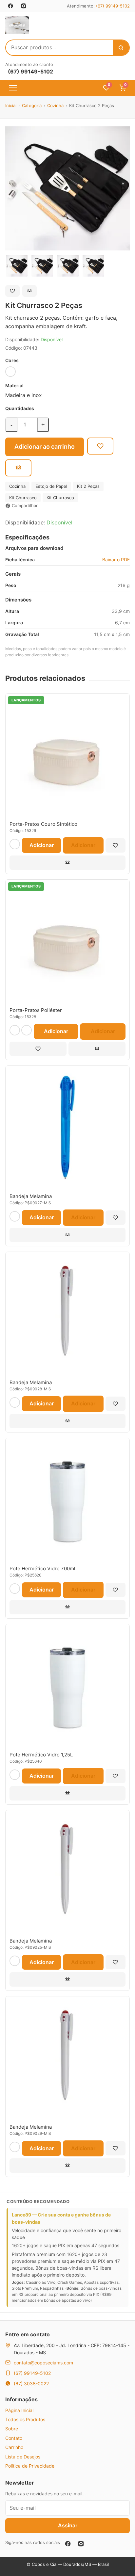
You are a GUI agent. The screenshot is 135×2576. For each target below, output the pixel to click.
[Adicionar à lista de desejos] (12, 291)
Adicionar (42, 845)
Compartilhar (25, 505)
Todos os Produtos (25, 2419)
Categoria (32, 105)
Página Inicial (19, 2410)
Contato (14, 2438)
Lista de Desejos (23, 2457)
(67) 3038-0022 (31, 2384)
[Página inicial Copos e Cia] (17, 25)
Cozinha (55, 105)
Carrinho (14, 2447)
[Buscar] (121, 48)
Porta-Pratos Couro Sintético (43, 824)
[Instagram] (81, 2544)
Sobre (12, 2429)
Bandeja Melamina (31, 1196)
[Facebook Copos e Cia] (10, 6)
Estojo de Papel (51, 486)
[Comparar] (29, 291)
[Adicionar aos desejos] (100, 446)
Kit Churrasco (23, 498)
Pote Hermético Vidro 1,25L (41, 1755)
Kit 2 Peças (88, 486)
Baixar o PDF (116, 560)
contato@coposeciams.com (43, 2363)
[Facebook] (68, 2544)
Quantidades (20, 408)
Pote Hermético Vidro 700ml (42, 1568)
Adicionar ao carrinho (45, 447)
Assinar (68, 2525)
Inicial (11, 105)
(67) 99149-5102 (113, 6)
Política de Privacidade (30, 2466)
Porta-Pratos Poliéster (36, 1010)
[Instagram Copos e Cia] (24, 6)
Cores (12, 360)
